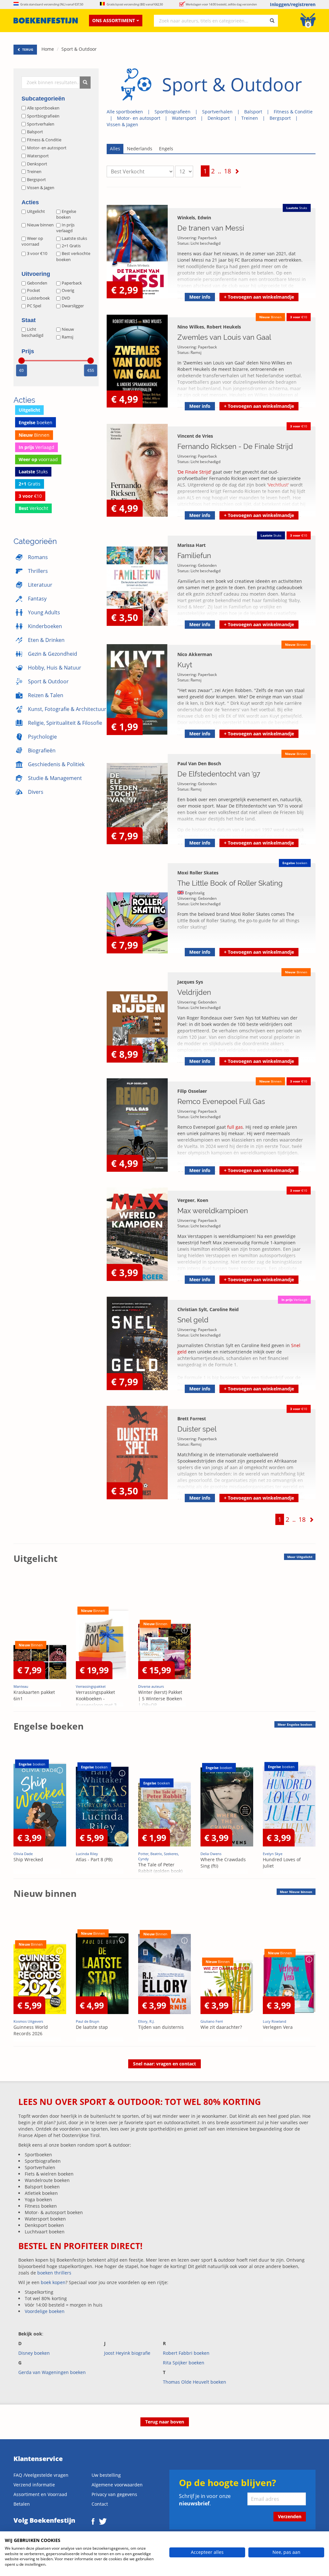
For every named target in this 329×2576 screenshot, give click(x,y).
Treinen (250, 118)
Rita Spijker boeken (184, 2363)
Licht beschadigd (32, 332)
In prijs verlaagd (65, 228)
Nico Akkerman (195, 654)
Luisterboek (38, 298)
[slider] (22, 361)
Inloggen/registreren (293, 4)
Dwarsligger (73, 306)
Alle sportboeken (125, 112)
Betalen (22, 2504)
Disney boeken (34, 2353)
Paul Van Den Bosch (199, 763)
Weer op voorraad (32, 241)
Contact (100, 2504)
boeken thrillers (54, 2273)
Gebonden (37, 283)
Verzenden (290, 2516)
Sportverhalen (217, 112)
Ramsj (67, 337)
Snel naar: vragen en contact (164, 2064)
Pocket (34, 290)
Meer (300, 1557)
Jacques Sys (190, 982)
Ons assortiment (114, 20)
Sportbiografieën (173, 112)
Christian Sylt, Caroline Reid (208, 1309)
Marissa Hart (191, 545)
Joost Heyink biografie (127, 2353)
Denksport (219, 118)
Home (48, 49)
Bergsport (280, 118)
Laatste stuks (74, 238)
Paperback (72, 283)
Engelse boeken (66, 214)
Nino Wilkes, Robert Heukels (209, 327)
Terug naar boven (165, 2422)
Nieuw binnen (40, 225)
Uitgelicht (36, 211)
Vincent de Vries (195, 436)
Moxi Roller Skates (198, 873)
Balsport (253, 112)
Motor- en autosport (139, 118)
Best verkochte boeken (73, 256)
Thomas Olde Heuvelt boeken (195, 2382)
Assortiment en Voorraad (40, 2494)
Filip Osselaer (192, 1091)
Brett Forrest (192, 1419)
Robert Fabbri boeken (186, 2353)
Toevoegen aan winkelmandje (259, 297)
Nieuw (68, 329)
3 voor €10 (37, 253)
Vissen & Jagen (122, 124)
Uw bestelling (106, 2475)
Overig (68, 290)
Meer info (200, 297)
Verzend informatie (34, 2485)
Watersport (184, 118)
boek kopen (53, 2282)
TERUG (27, 49)
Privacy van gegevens (114, 2494)
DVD (66, 298)
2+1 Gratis (71, 246)
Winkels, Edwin (194, 218)
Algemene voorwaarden (117, 2485)
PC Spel (34, 306)
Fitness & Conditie (293, 112)
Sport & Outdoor (79, 49)
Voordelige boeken (45, 2311)
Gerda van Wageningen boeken (52, 2372)
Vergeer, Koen (193, 1200)
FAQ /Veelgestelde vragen (41, 2475)
